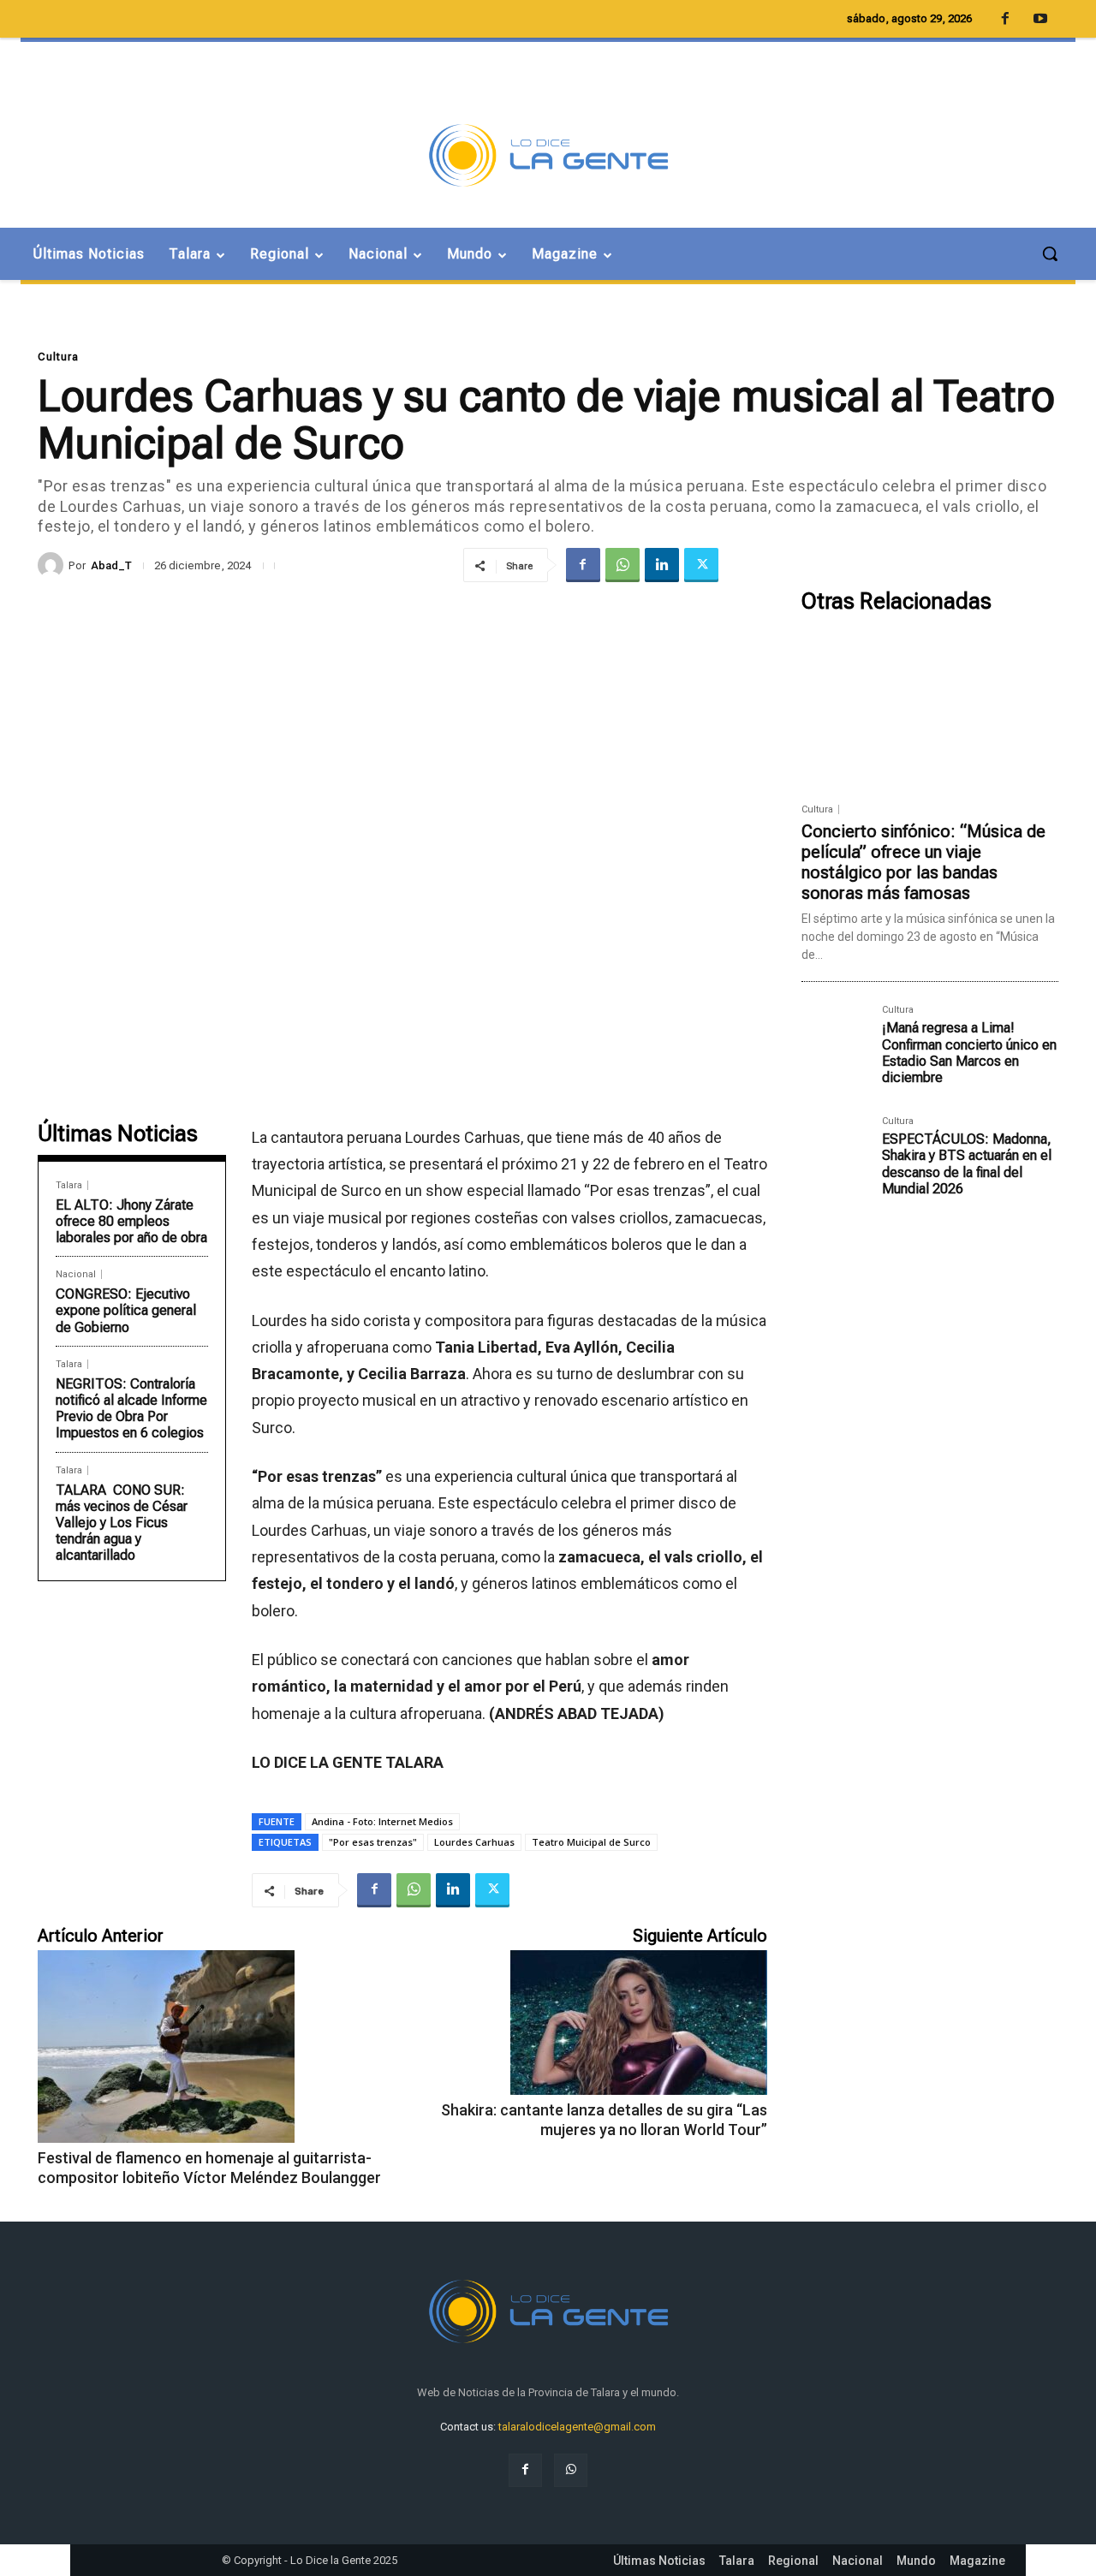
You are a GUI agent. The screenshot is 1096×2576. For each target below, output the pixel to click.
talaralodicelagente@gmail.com (577, 2427)
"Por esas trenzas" (373, 1842)
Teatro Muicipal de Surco (591, 1842)
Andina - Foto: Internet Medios (382, 1821)
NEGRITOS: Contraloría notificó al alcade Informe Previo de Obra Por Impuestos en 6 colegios (131, 1409)
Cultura (58, 357)
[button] (1050, 253)
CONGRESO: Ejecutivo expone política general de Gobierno (126, 1310)
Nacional (76, 1274)
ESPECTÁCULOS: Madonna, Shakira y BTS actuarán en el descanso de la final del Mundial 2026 (967, 1164)
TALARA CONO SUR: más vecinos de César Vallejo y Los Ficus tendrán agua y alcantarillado (122, 1523)
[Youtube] (1040, 20)
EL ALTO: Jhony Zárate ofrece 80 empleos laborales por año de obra (131, 1221)
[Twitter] (701, 565)
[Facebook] (583, 565)
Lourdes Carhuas (474, 1842)
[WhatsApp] (622, 565)
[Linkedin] (662, 565)
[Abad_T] (53, 565)
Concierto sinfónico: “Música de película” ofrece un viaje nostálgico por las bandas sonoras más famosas (923, 862)
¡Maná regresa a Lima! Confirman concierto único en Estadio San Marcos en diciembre (969, 1053)
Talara (69, 1185)
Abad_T (111, 565)
